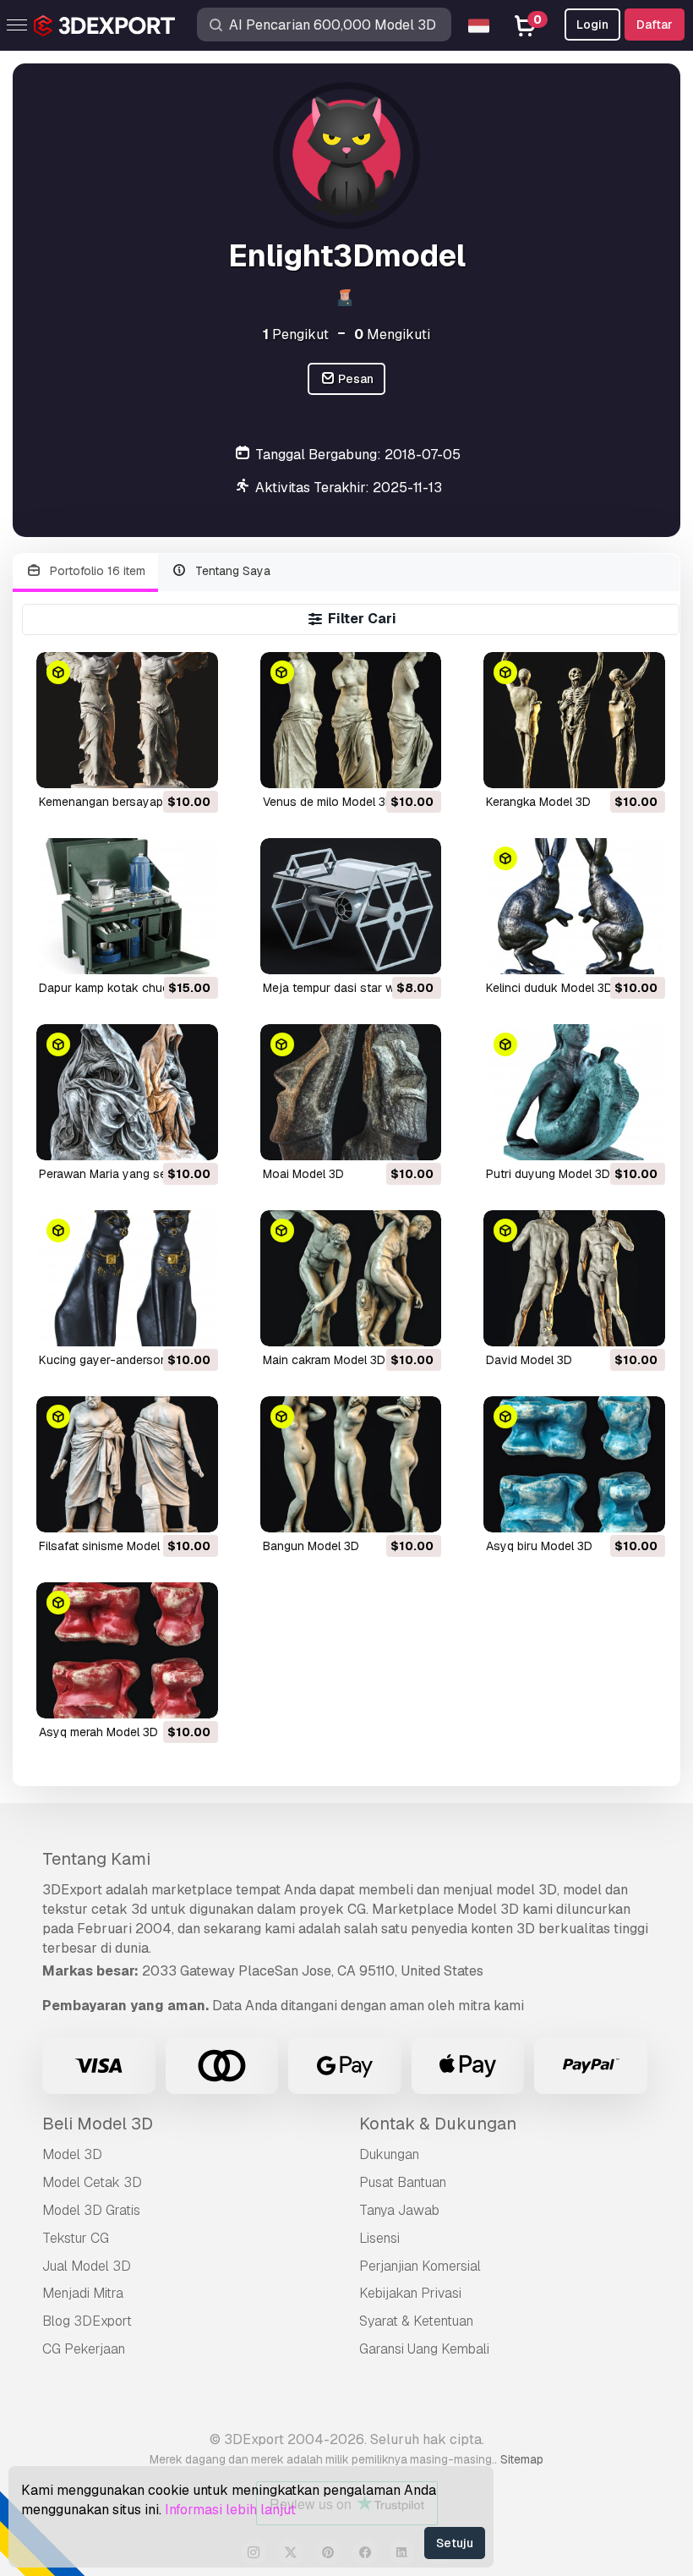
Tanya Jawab (399, 2210)
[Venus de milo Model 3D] (351, 720)
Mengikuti (392, 334)
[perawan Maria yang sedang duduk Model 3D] (127, 1092)
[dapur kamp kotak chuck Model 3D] (127, 906)
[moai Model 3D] (351, 1092)
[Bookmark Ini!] (194, 765)
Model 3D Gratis (91, 2210)
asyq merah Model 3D (98, 1732)
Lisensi (379, 2238)
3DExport (72, 1890)
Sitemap (522, 2459)
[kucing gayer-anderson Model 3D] (127, 1278)
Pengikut (296, 334)
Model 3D (72, 2154)
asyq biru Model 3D (539, 1546)
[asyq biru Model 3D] (574, 1464)
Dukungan (389, 2154)
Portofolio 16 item (96, 571)
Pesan (355, 379)
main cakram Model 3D (324, 1360)
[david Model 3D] (574, 1278)
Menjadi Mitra (83, 2293)
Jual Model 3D (87, 2266)
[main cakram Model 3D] (351, 1278)
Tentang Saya (231, 571)
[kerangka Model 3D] (574, 720)
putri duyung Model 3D (548, 1174)
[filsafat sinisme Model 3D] (127, 1464)
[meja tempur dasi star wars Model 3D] (351, 906)
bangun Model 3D (311, 1546)
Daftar (655, 25)
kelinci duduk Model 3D (549, 988)
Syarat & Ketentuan (416, 2321)
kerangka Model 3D (538, 802)
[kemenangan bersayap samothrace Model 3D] (127, 720)
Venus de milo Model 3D (328, 802)
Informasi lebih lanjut (230, 2510)
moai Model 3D (303, 1174)
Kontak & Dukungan (438, 2124)
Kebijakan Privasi (410, 2293)
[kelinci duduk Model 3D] (574, 906)
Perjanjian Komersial (420, 2266)
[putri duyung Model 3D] (574, 1092)
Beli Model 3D (98, 2124)
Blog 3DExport (87, 2321)
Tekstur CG (76, 2238)
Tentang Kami (96, 1859)
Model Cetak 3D (92, 2182)
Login (592, 25)
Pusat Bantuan (403, 2182)
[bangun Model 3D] (351, 1464)
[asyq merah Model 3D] (127, 1650)
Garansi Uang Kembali (424, 2349)
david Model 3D (529, 1360)
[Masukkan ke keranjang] (159, 765)
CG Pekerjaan (84, 2349)
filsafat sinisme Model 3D (109, 1546)
